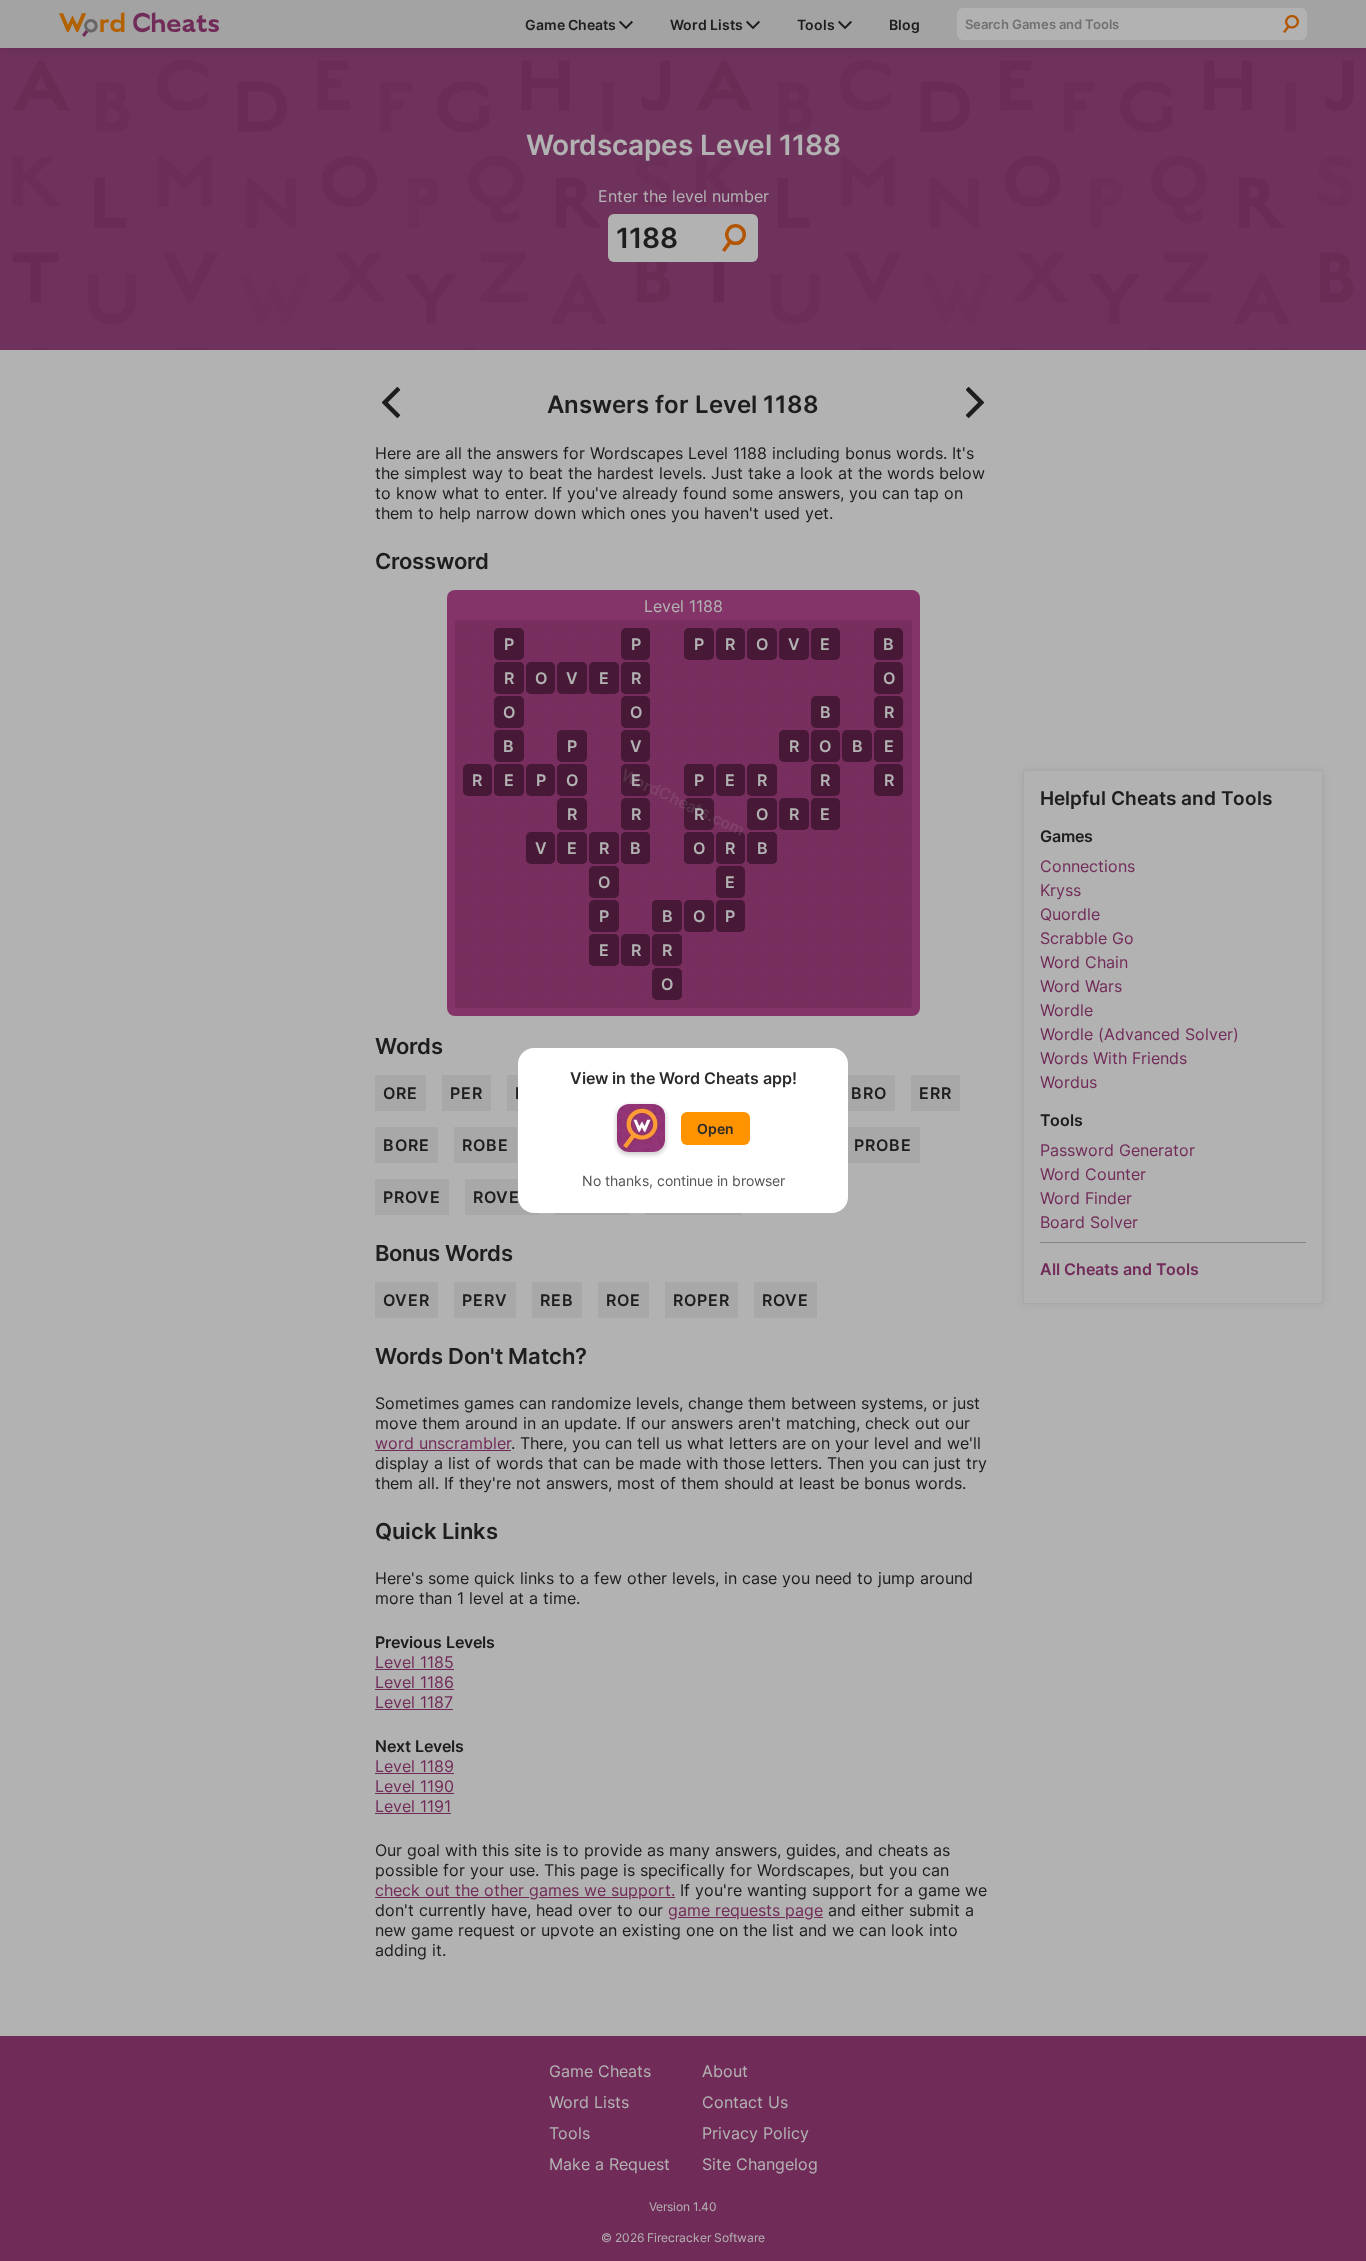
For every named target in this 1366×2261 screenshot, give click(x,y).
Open (715, 1128)
